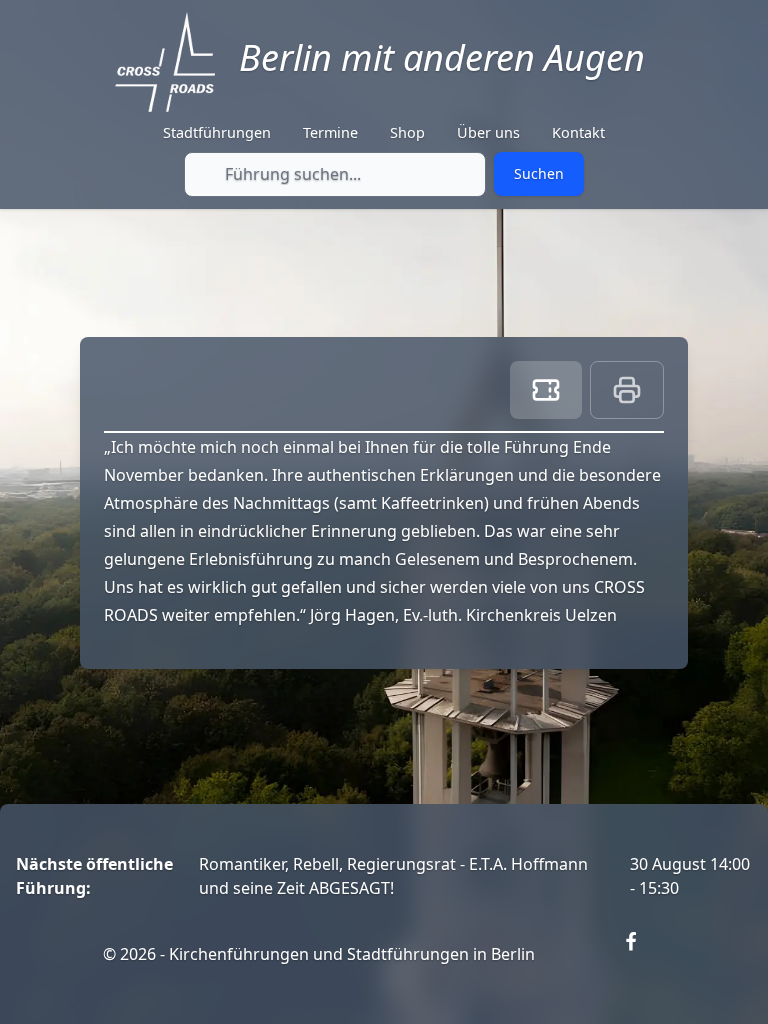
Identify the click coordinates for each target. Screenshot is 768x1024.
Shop (407, 132)
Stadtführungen (217, 132)
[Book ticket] (546, 390)
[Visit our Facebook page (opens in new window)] (643, 954)
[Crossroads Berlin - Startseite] (165, 62)
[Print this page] (627, 390)
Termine (330, 132)
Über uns (488, 132)
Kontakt (578, 132)
